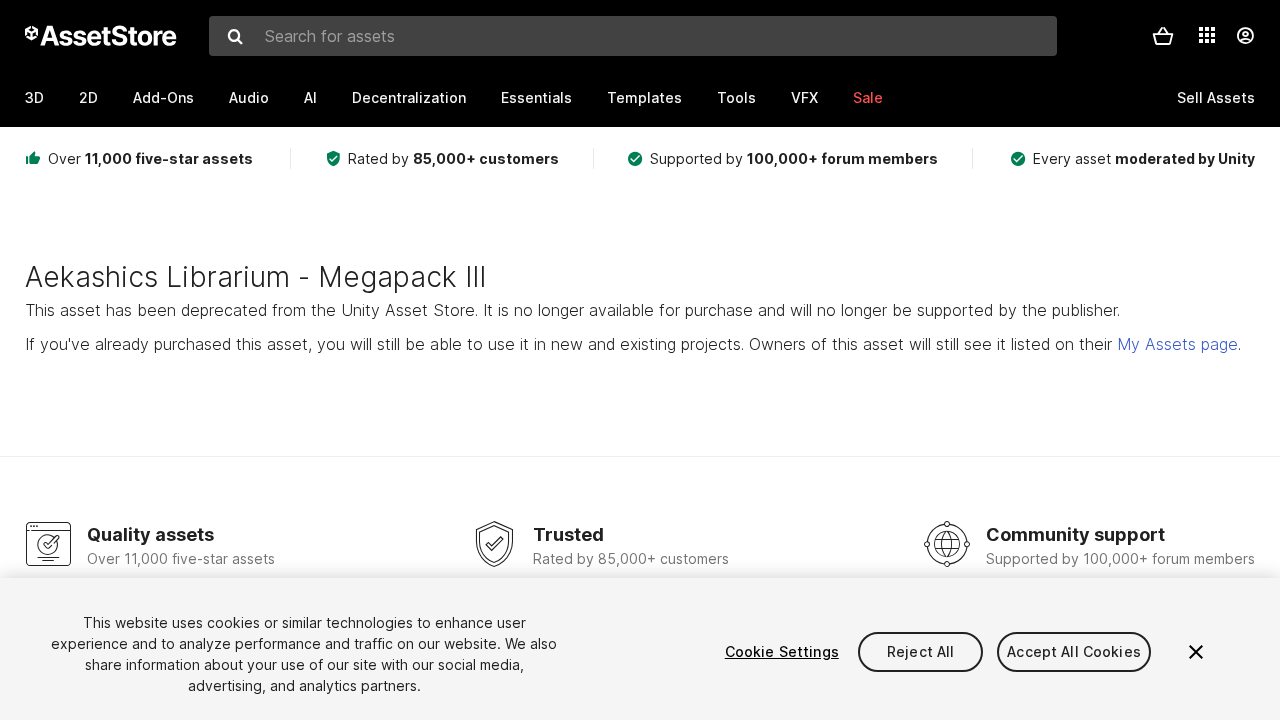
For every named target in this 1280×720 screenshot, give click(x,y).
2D (88, 97)
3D (34, 97)
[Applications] (1207, 35)
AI (310, 97)
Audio (249, 97)
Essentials (536, 97)
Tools (736, 97)
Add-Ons (163, 97)
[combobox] (633, 36)
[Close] (1196, 652)
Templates (644, 97)
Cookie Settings (782, 651)
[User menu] (1245, 36)
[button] (1163, 36)
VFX (804, 97)
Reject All (920, 651)
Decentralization (409, 97)
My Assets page (1177, 344)
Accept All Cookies (1074, 651)
